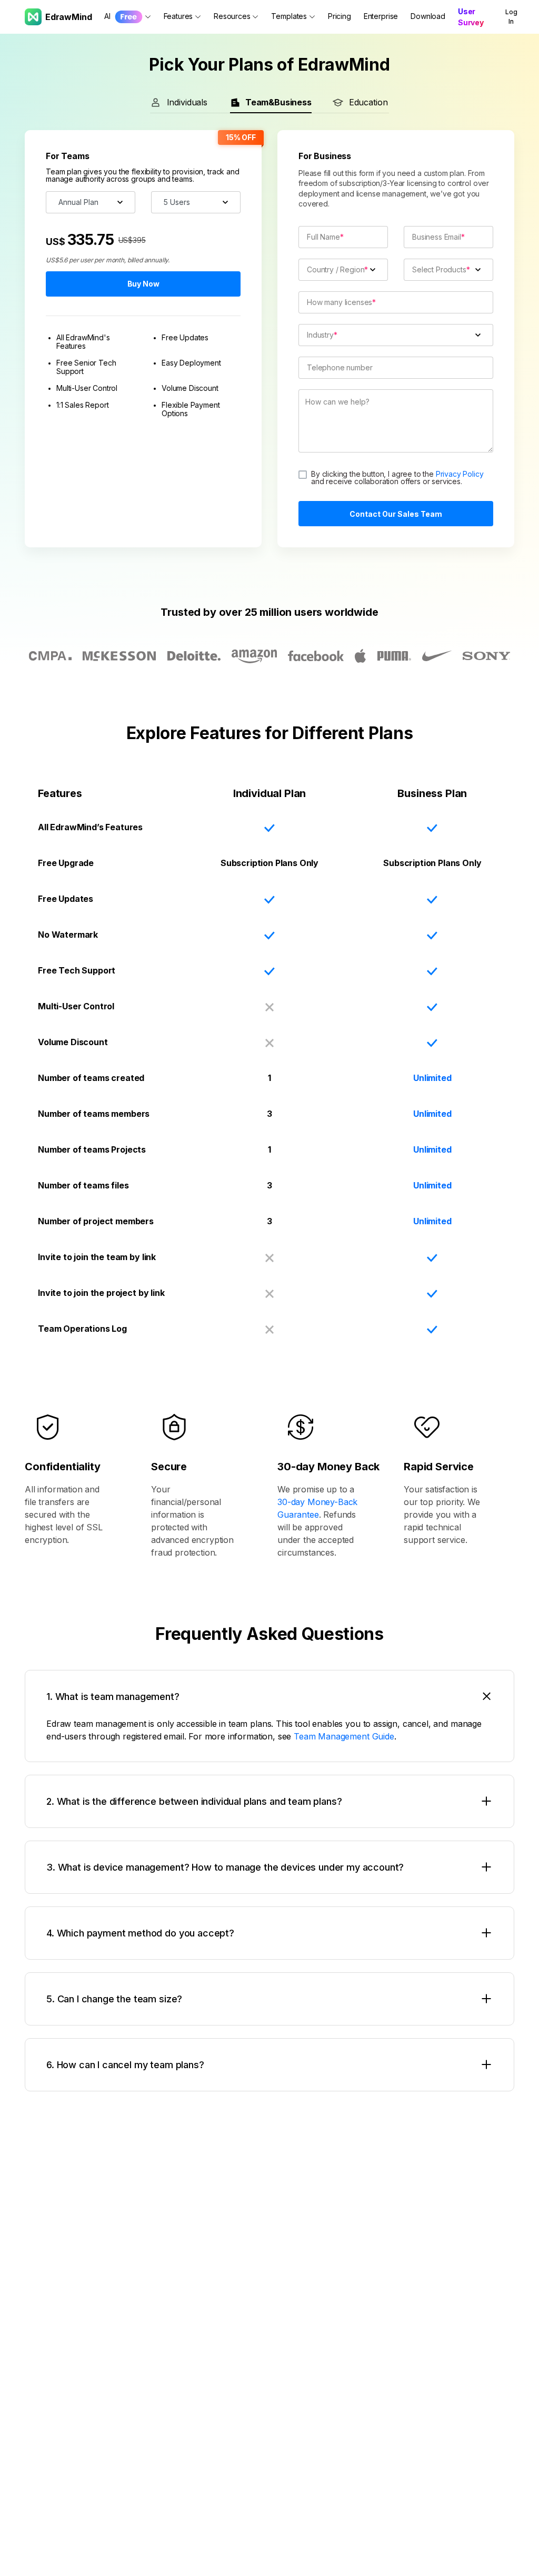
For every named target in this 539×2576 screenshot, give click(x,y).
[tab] (269, 1697)
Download (428, 16)
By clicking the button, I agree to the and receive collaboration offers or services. (397, 477)
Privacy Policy (460, 474)
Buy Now (143, 284)
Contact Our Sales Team (396, 514)
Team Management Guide (344, 1736)
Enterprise (381, 16)
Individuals (187, 102)
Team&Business (278, 102)
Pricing (340, 16)
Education (368, 102)
